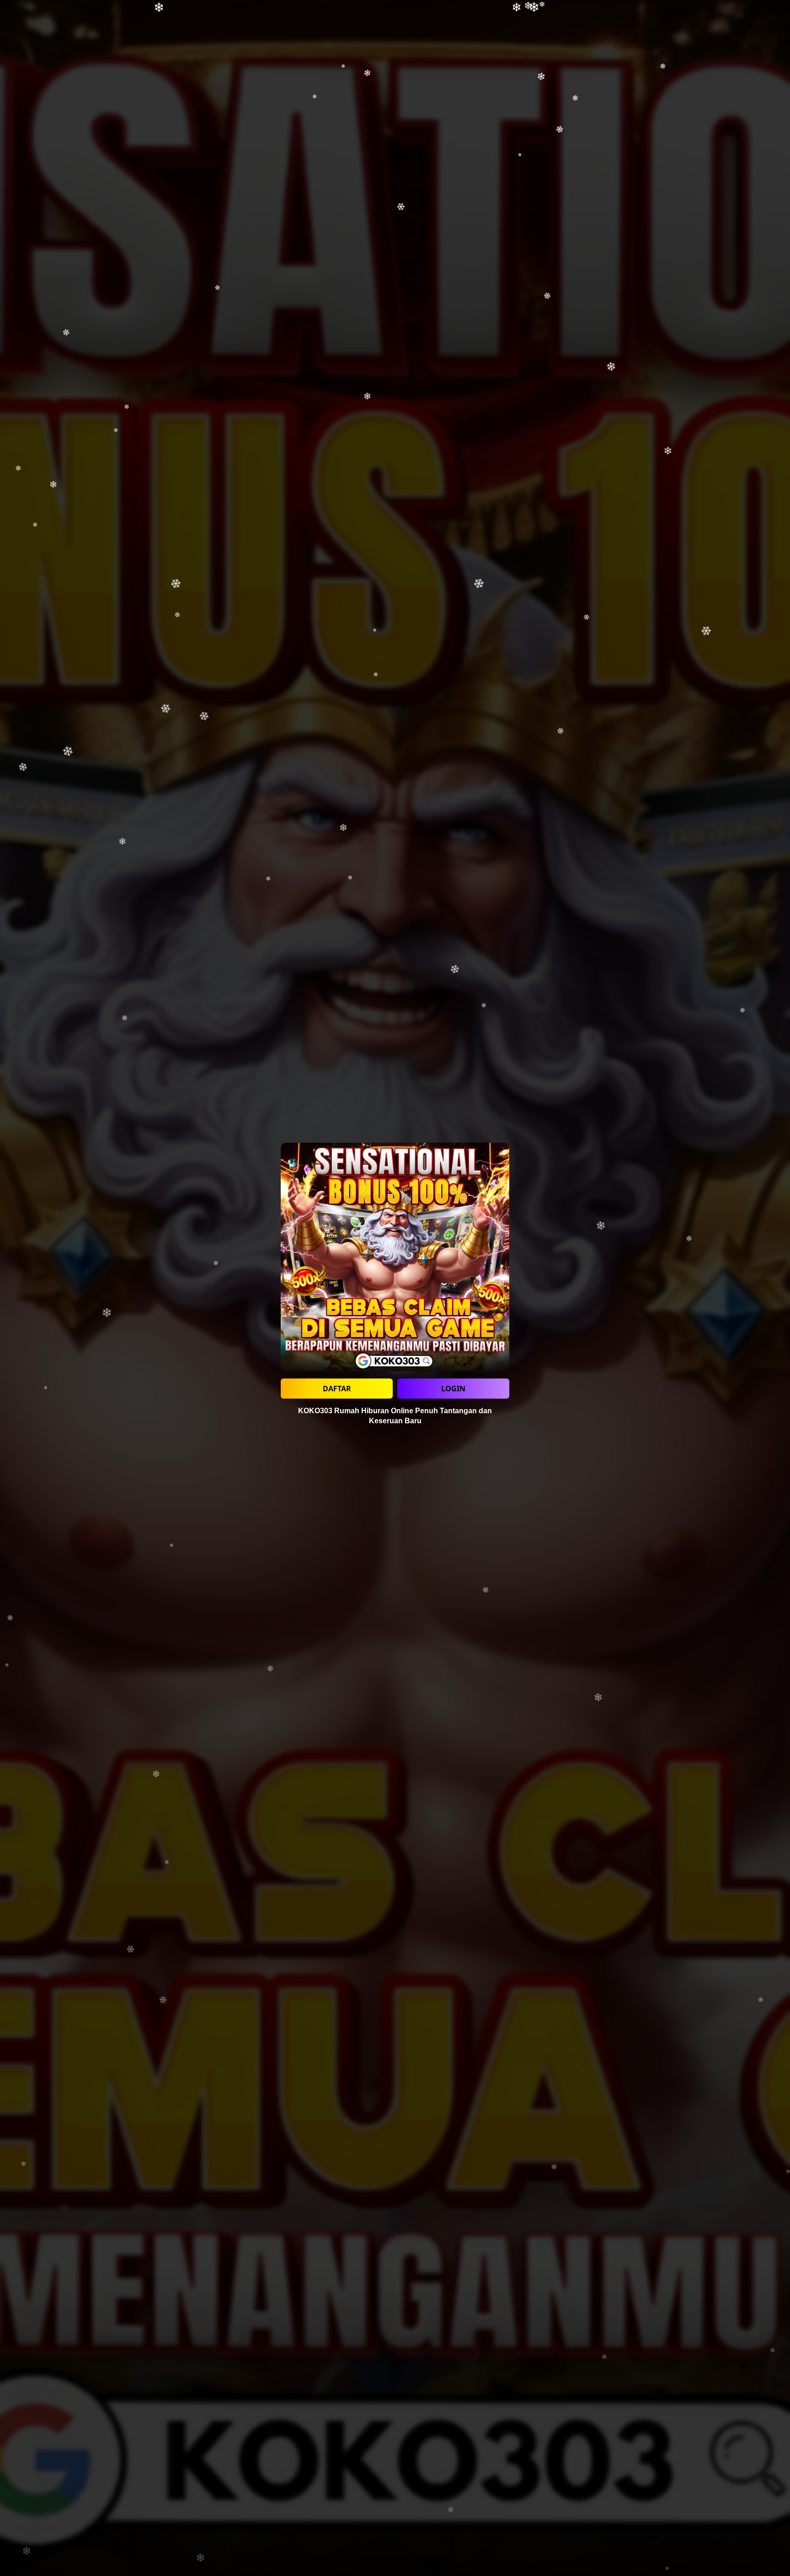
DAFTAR (337, 1389)
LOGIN (453, 1389)
